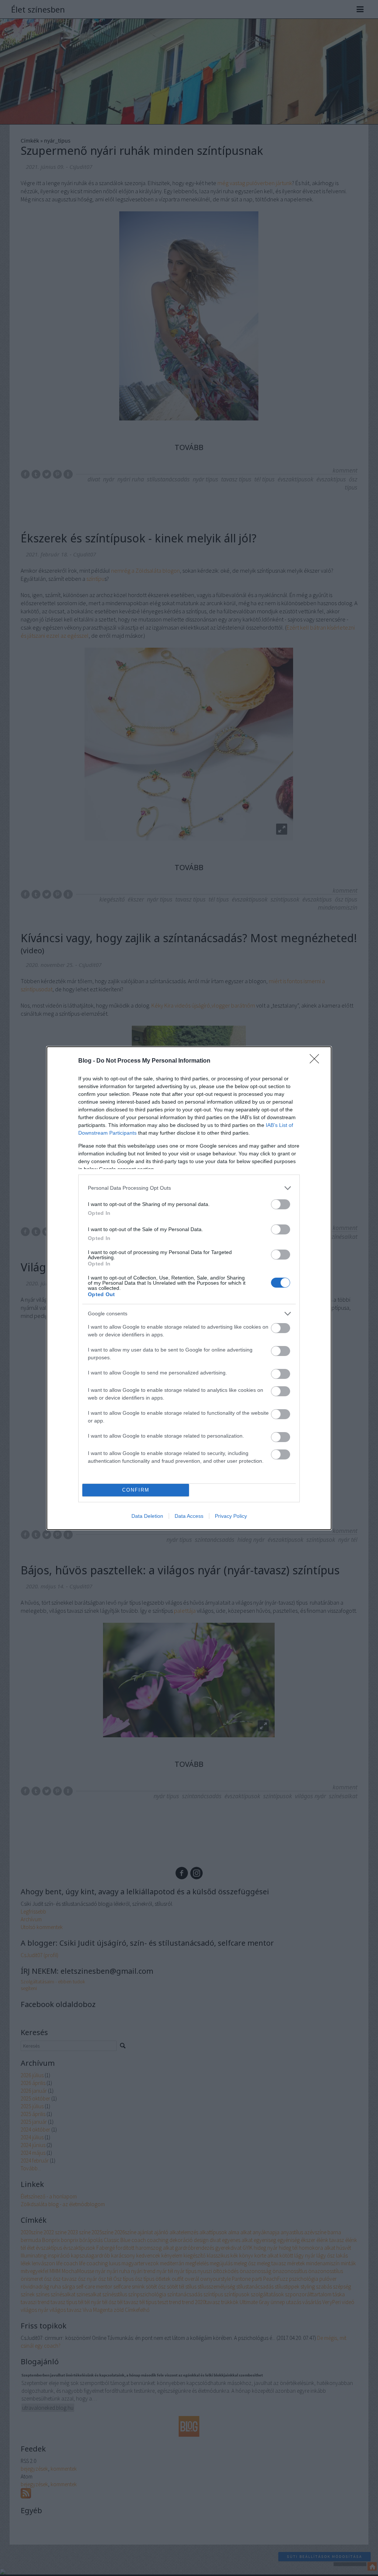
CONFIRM (136, 1490)
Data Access (189, 1516)
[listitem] (189, 1188)
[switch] (281, 1204)
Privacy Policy (231, 1516)
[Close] (317, 1061)
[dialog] (189, 1288)
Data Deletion (147, 1516)
